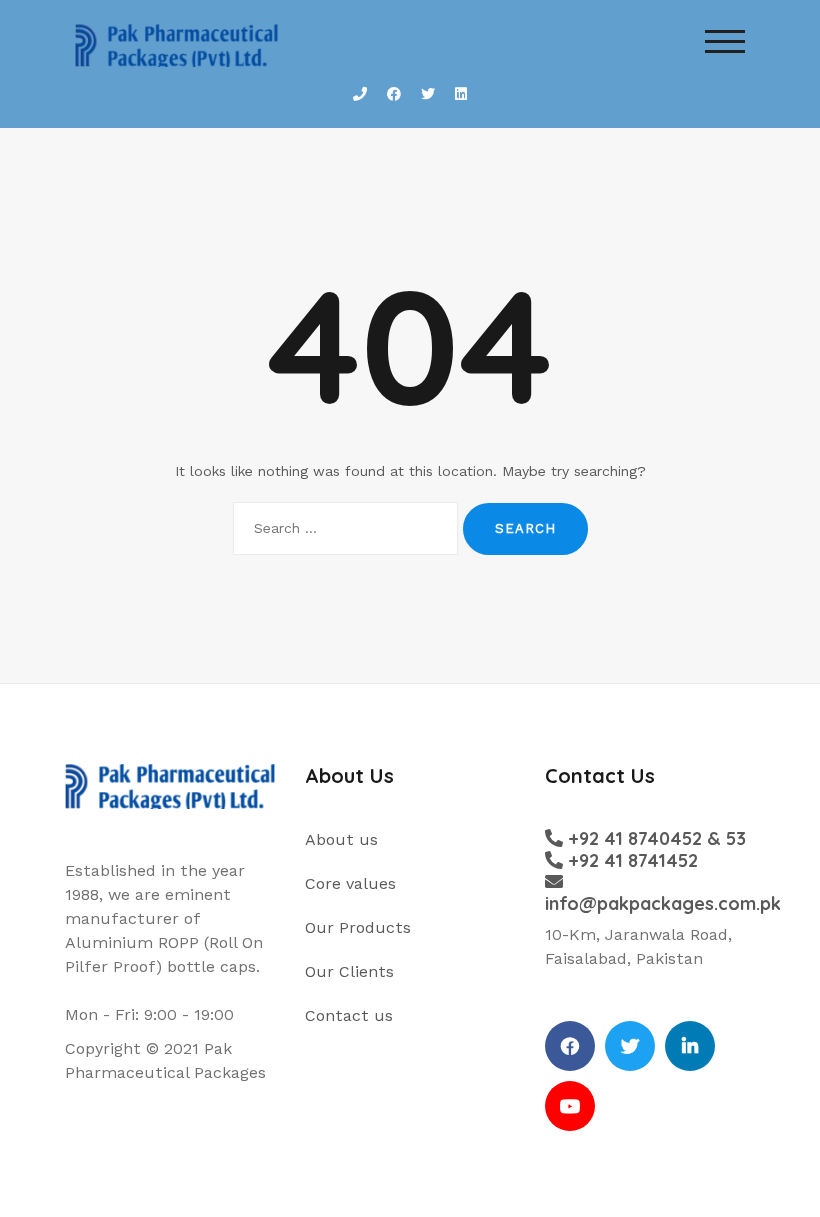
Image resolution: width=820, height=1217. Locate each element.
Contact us (349, 1015)
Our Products (358, 927)
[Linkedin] (690, 1046)
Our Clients (349, 971)
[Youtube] (570, 1106)
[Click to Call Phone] (360, 94)
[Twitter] (630, 1046)
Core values (350, 883)
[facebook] (570, 1046)
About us (341, 839)
